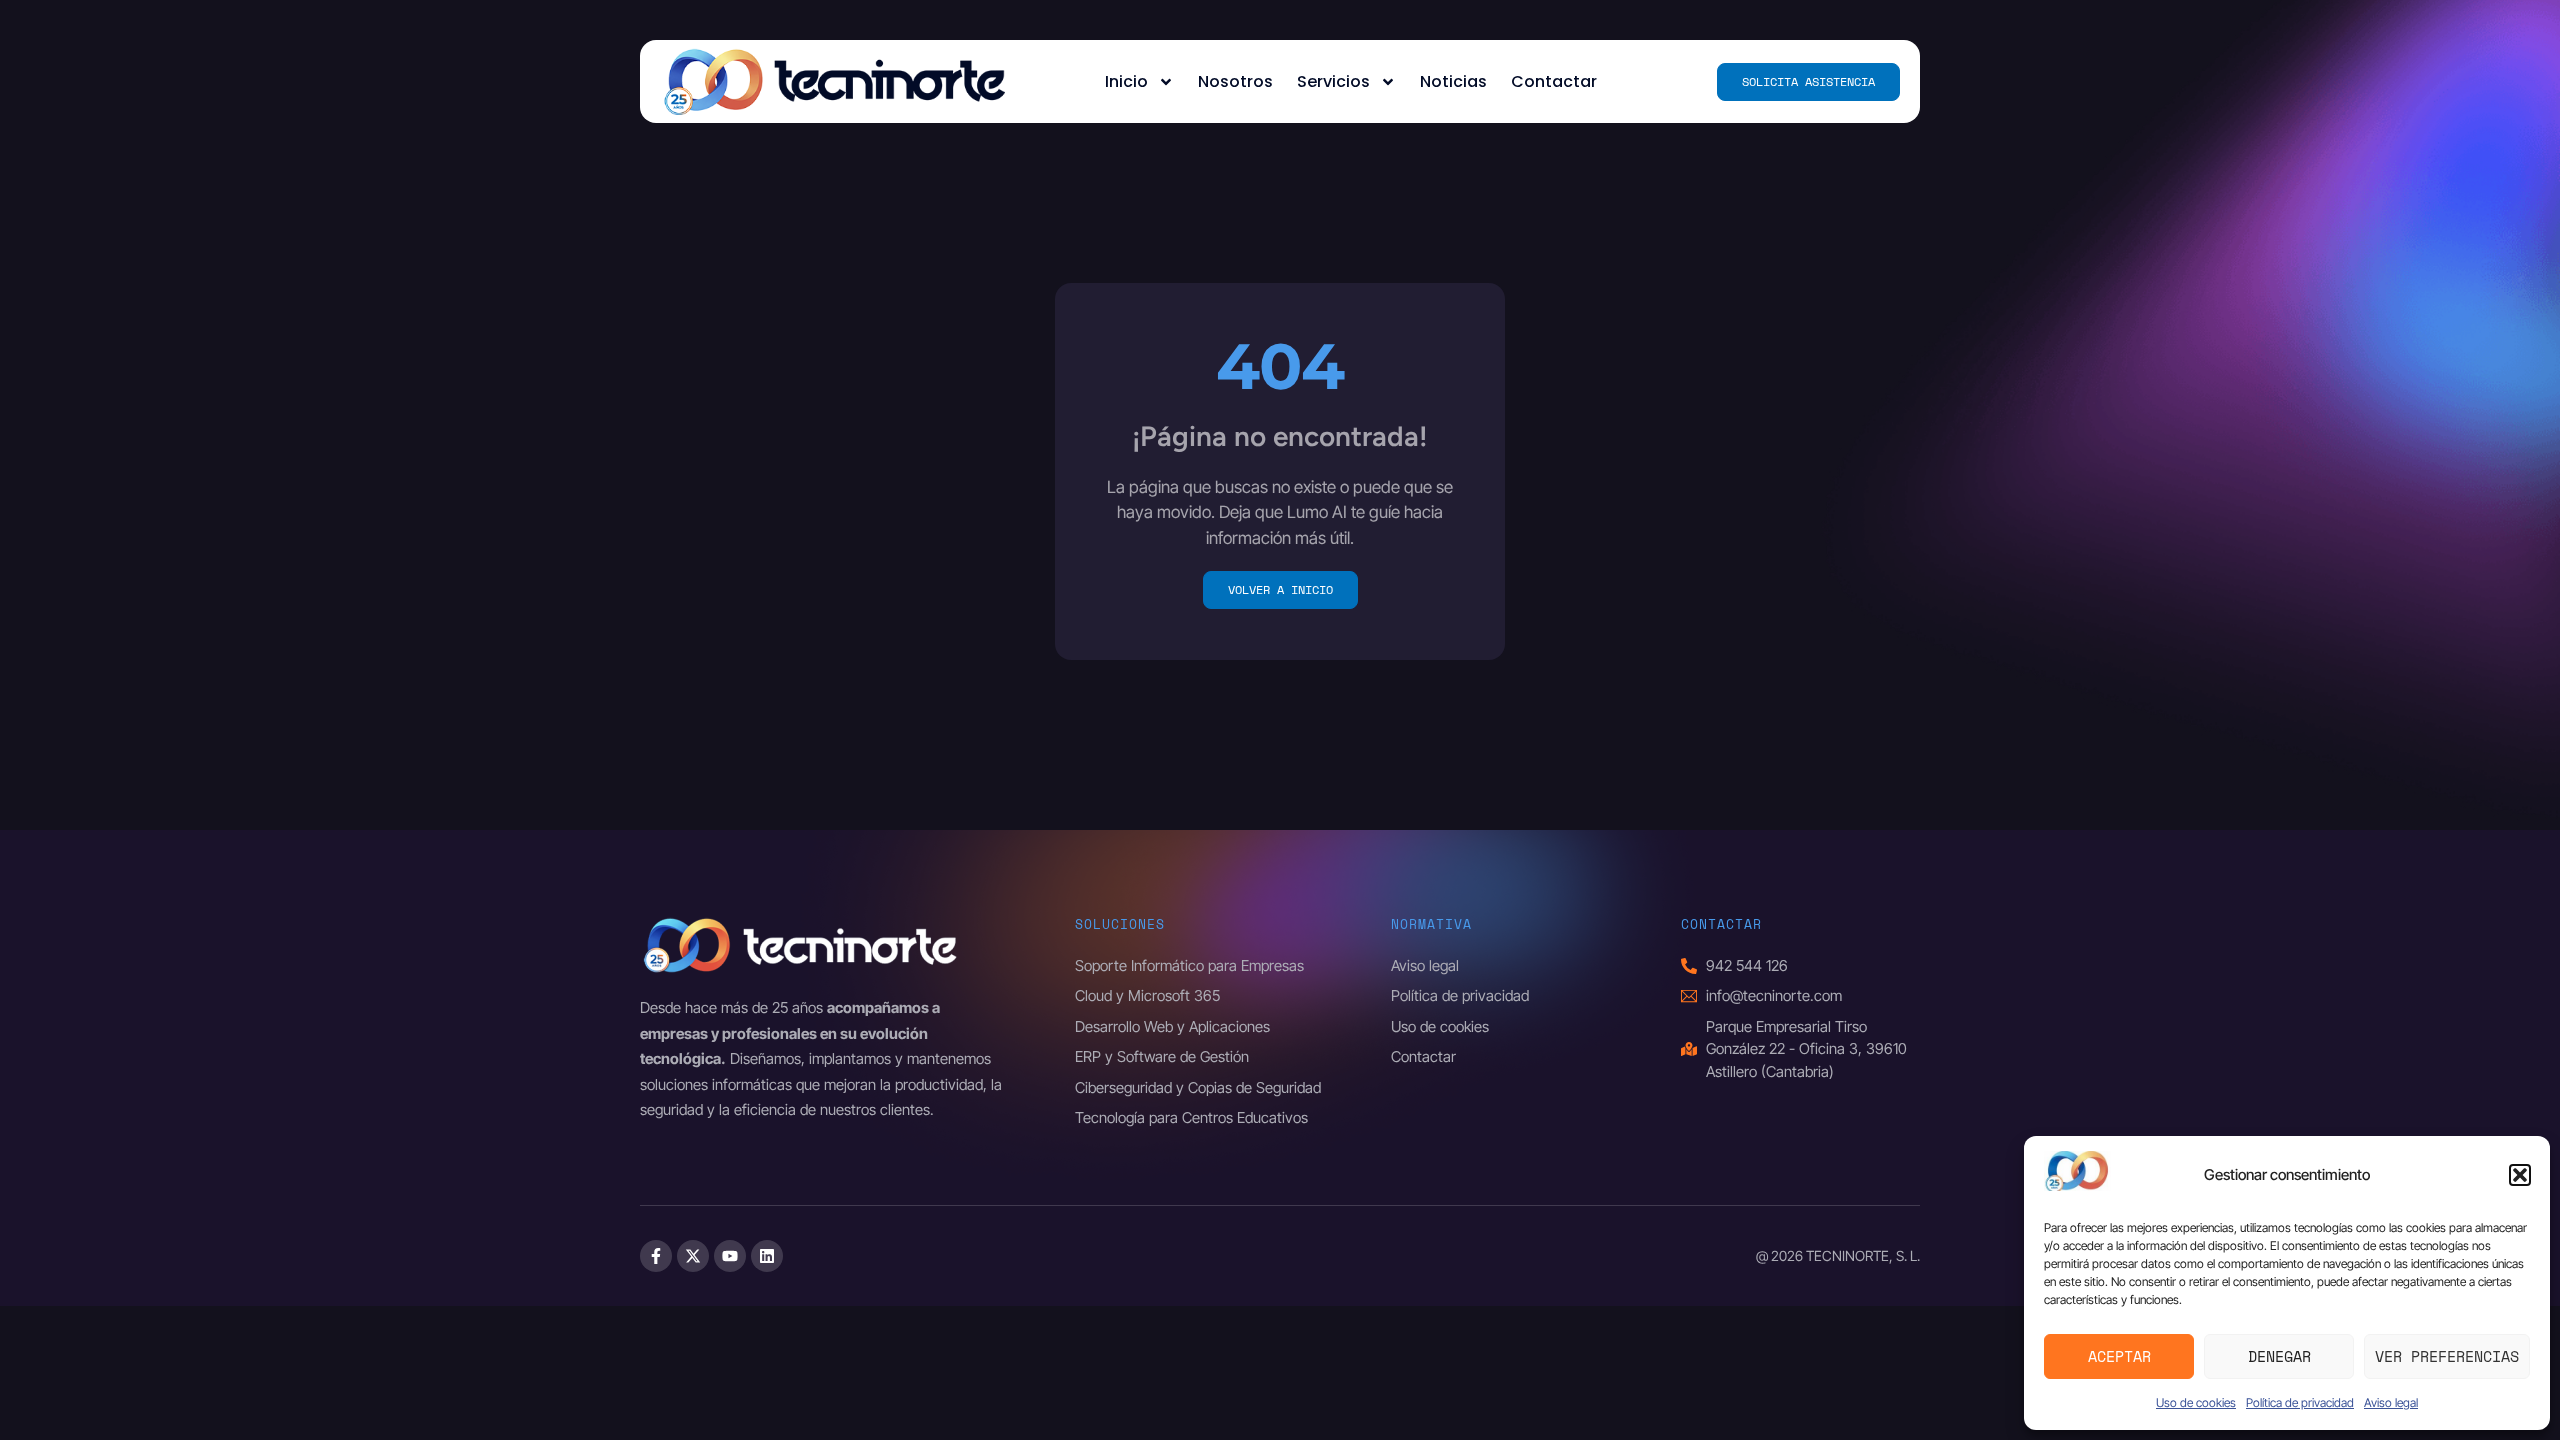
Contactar (1554, 81)
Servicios (1333, 81)
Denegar (2279, 1356)
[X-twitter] (693, 1256)
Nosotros (1235, 81)
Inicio (1126, 81)
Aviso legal (2391, 1402)
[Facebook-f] (656, 1256)
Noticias (1453, 81)
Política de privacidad (2300, 1402)
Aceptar (2119, 1356)
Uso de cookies (2196, 1402)
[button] (2520, 1175)
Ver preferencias (2447, 1356)
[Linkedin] (767, 1256)
